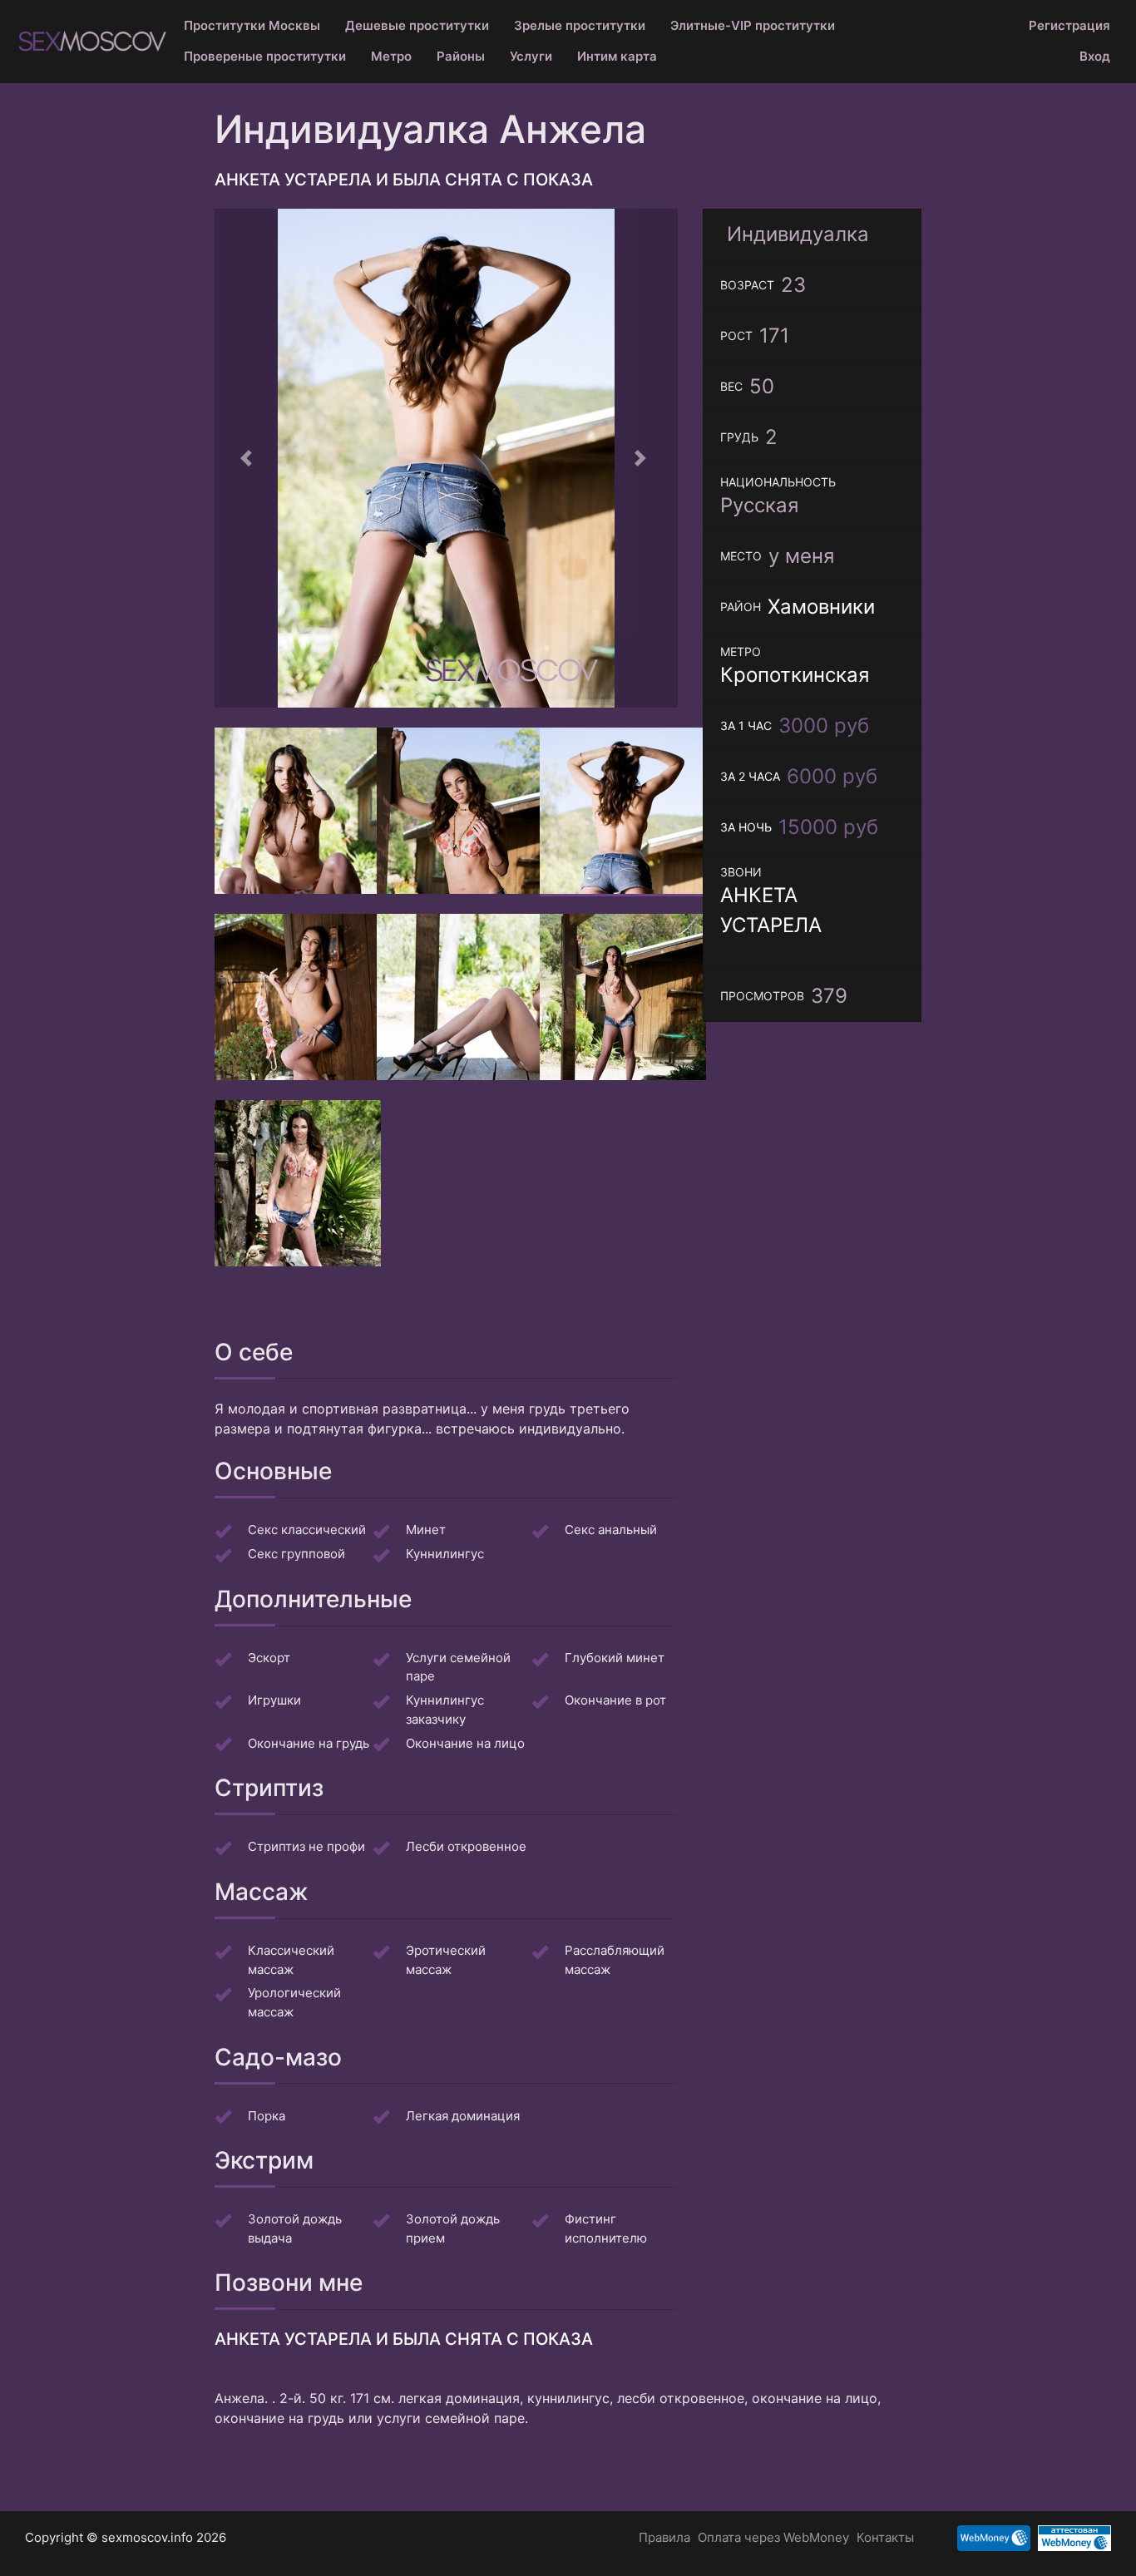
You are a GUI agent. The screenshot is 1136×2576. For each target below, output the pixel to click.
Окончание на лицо (465, 1743)
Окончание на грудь (309, 1743)
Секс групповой (296, 1554)
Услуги (531, 56)
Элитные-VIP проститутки (753, 25)
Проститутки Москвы (252, 25)
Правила (664, 2537)
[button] (249, 458)
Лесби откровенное (466, 1846)
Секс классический (307, 1530)
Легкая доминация (463, 2116)
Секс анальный (611, 1530)
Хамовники (821, 607)
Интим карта (617, 56)
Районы (461, 56)
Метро (391, 56)
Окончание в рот (615, 1700)
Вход (1095, 56)
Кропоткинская (795, 675)
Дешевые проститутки (417, 25)
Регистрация (1069, 25)
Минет (426, 1530)
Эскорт (269, 1658)
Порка (267, 2116)
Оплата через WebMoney (773, 2537)
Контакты (885, 2537)
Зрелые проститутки (580, 25)
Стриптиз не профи (306, 1846)
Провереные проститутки (265, 56)
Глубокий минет (615, 1658)
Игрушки (274, 1700)
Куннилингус (445, 1554)
